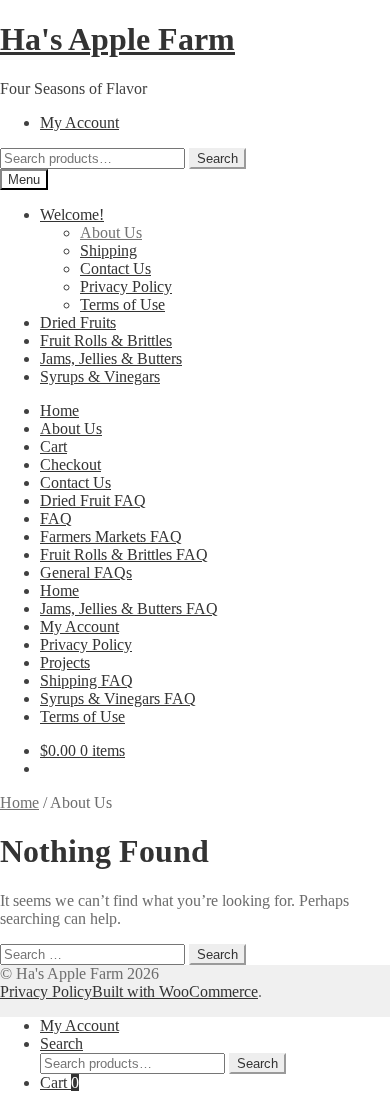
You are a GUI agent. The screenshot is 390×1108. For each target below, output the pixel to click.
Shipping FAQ (86, 680)
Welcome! (72, 214)
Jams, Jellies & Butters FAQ (129, 608)
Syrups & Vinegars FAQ (118, 698)
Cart (53, 446)
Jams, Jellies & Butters (111, 358)
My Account (79, 122)
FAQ (56, 518)
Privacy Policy (126, 286)
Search (217, 158)
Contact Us (115, 268)
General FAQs (86, 572)
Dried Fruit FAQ (93, 500)
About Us (111, 232)
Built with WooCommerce (175, 991)
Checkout (70, 464)
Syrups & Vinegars (100, 376)
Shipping (108, 250)
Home (59, 410)
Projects (65, 662)
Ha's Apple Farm (117, 39)
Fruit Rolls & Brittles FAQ (124, 554)
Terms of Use (122, 304)
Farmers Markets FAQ (111, 536)
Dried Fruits (78, 322)
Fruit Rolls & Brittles (106, 340)
